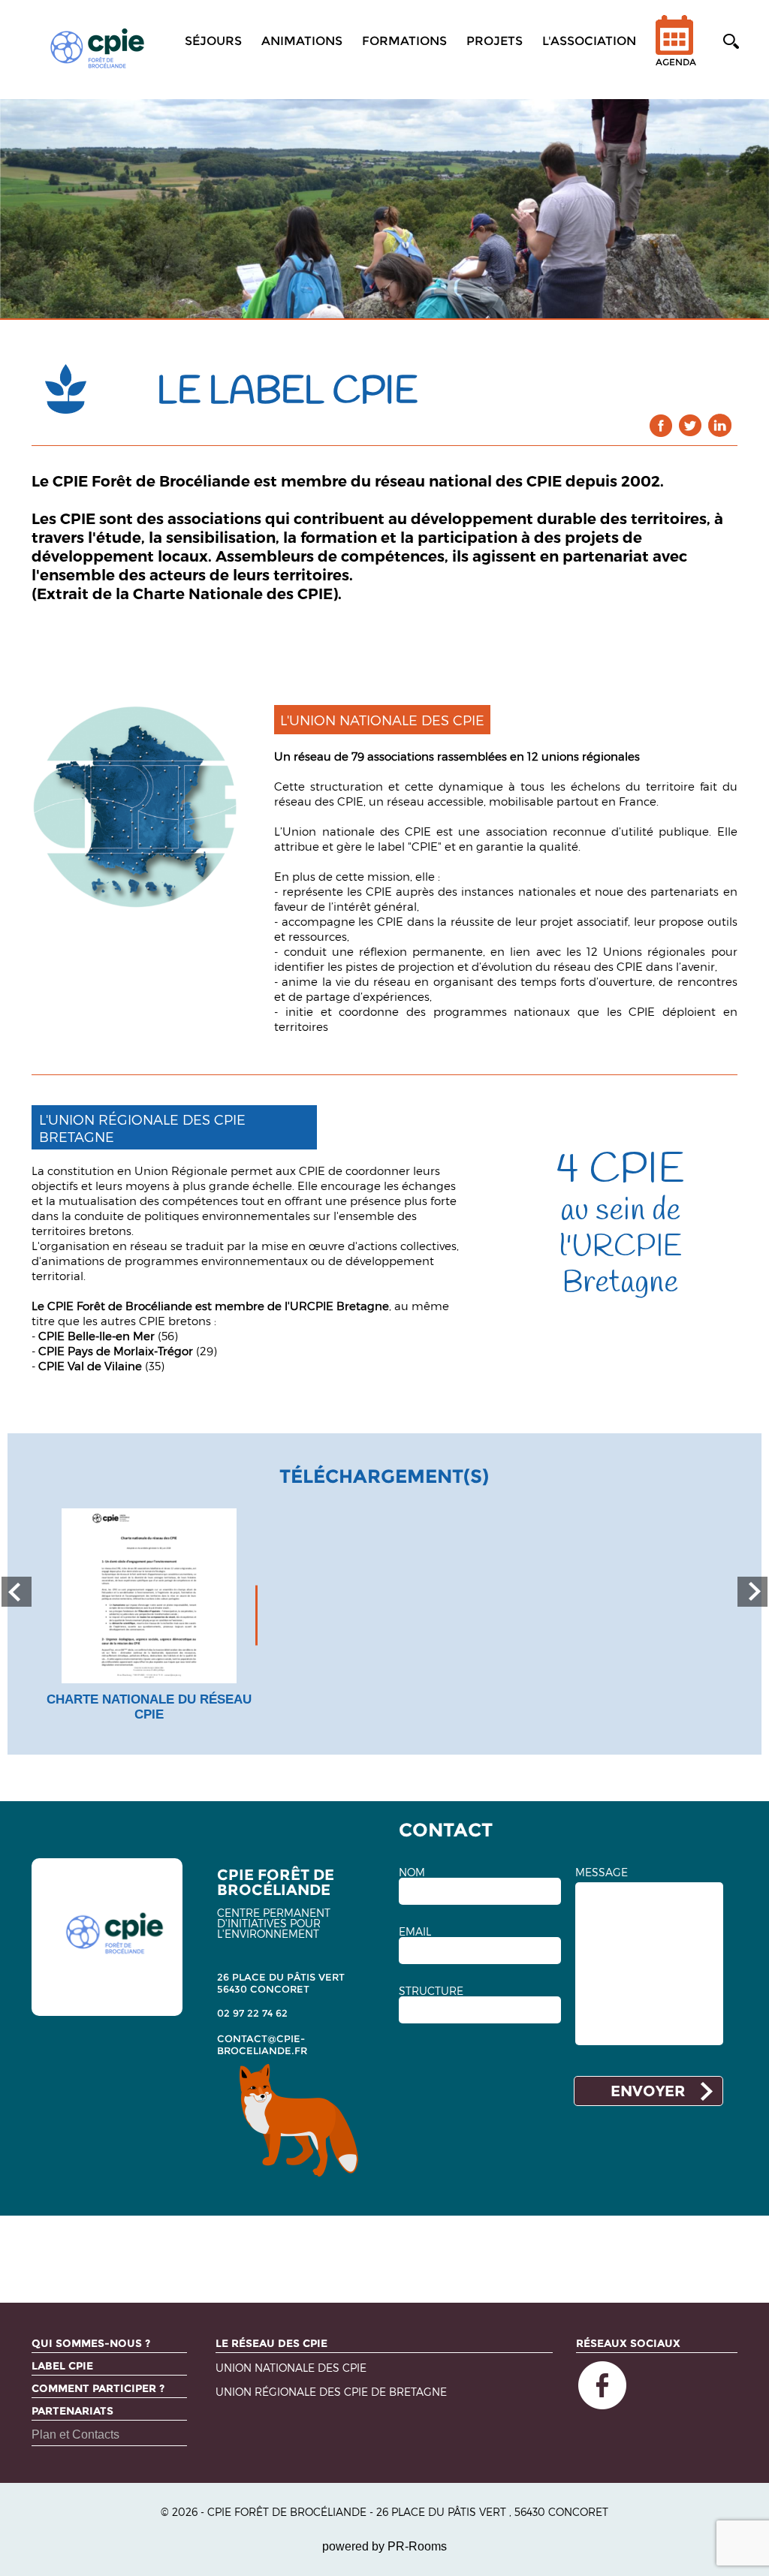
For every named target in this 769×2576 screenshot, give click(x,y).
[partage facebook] (661, 425)
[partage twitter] (691, 425)
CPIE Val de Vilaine (90, 1366)
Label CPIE (62, 2366)
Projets (495, 41)
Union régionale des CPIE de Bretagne (331, 2392)
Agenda (676, 62)
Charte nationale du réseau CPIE (149, 1707)
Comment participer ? (98, 2388)
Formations (404, 41)
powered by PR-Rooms (384, 2546)
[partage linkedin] (720, 425)
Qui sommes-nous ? (91, 2343)
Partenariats (72, 2411)
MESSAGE (602, 1872)
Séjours (213, 41)
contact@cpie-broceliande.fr (262, 2044)
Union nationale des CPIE (357, 831)
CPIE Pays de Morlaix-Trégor (116, 1351)
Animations (302, 41)
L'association (589, 41)
